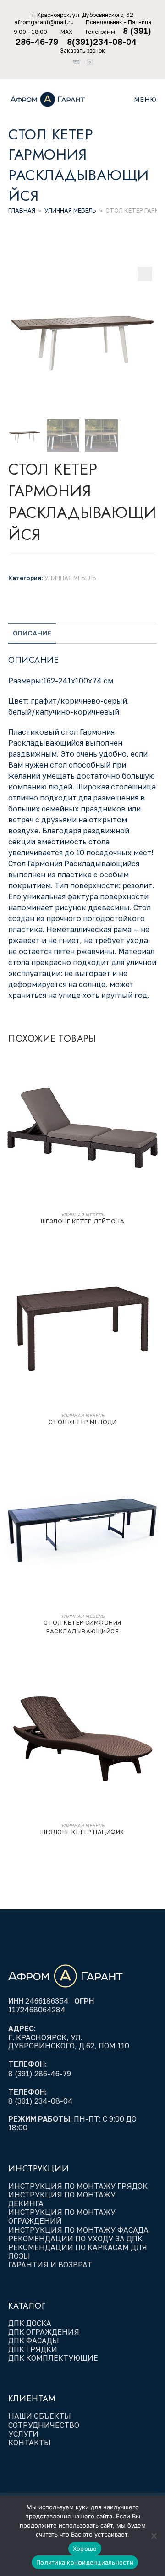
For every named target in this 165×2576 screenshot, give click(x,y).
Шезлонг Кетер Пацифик (82, 1832)
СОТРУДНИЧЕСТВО (44, 2425)
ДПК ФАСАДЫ (34, 2341)
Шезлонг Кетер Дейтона (83, 1221)
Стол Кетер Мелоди (83, 1422)
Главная (22, 210)
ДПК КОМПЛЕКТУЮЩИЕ (53, 2358)
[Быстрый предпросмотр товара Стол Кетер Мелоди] (154, 1269)
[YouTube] (89, 60)
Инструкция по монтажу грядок (79, 2186)
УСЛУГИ (23, 2434)
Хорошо (85, 2549)
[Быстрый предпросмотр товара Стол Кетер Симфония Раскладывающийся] (154, 1470)
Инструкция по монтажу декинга (62, 2199)
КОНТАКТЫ (30, 2443)
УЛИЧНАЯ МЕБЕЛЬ (70, 210)
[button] (145, 274)
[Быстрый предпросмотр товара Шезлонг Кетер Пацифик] (154, 1679)
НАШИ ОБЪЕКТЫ (40, 2416)
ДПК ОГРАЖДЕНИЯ (44, 2332)
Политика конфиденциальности (85, 2562)
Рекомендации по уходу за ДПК (76, 2239)
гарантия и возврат (50, 2265)
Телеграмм (100, 32)
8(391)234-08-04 (103, 42)
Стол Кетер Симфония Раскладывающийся (82, 1627)
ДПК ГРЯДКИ (33, 2349)
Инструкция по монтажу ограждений (62, 2216)
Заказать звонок (82, 51)
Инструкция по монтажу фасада (78, 2230)
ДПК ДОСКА (30, 2323)
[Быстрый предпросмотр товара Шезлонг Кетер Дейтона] (154, 1068)
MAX (66, 32)
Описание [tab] (32, 633)
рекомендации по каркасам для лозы (78, 2252)
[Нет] (154, 2536)
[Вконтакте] (79, 60)
